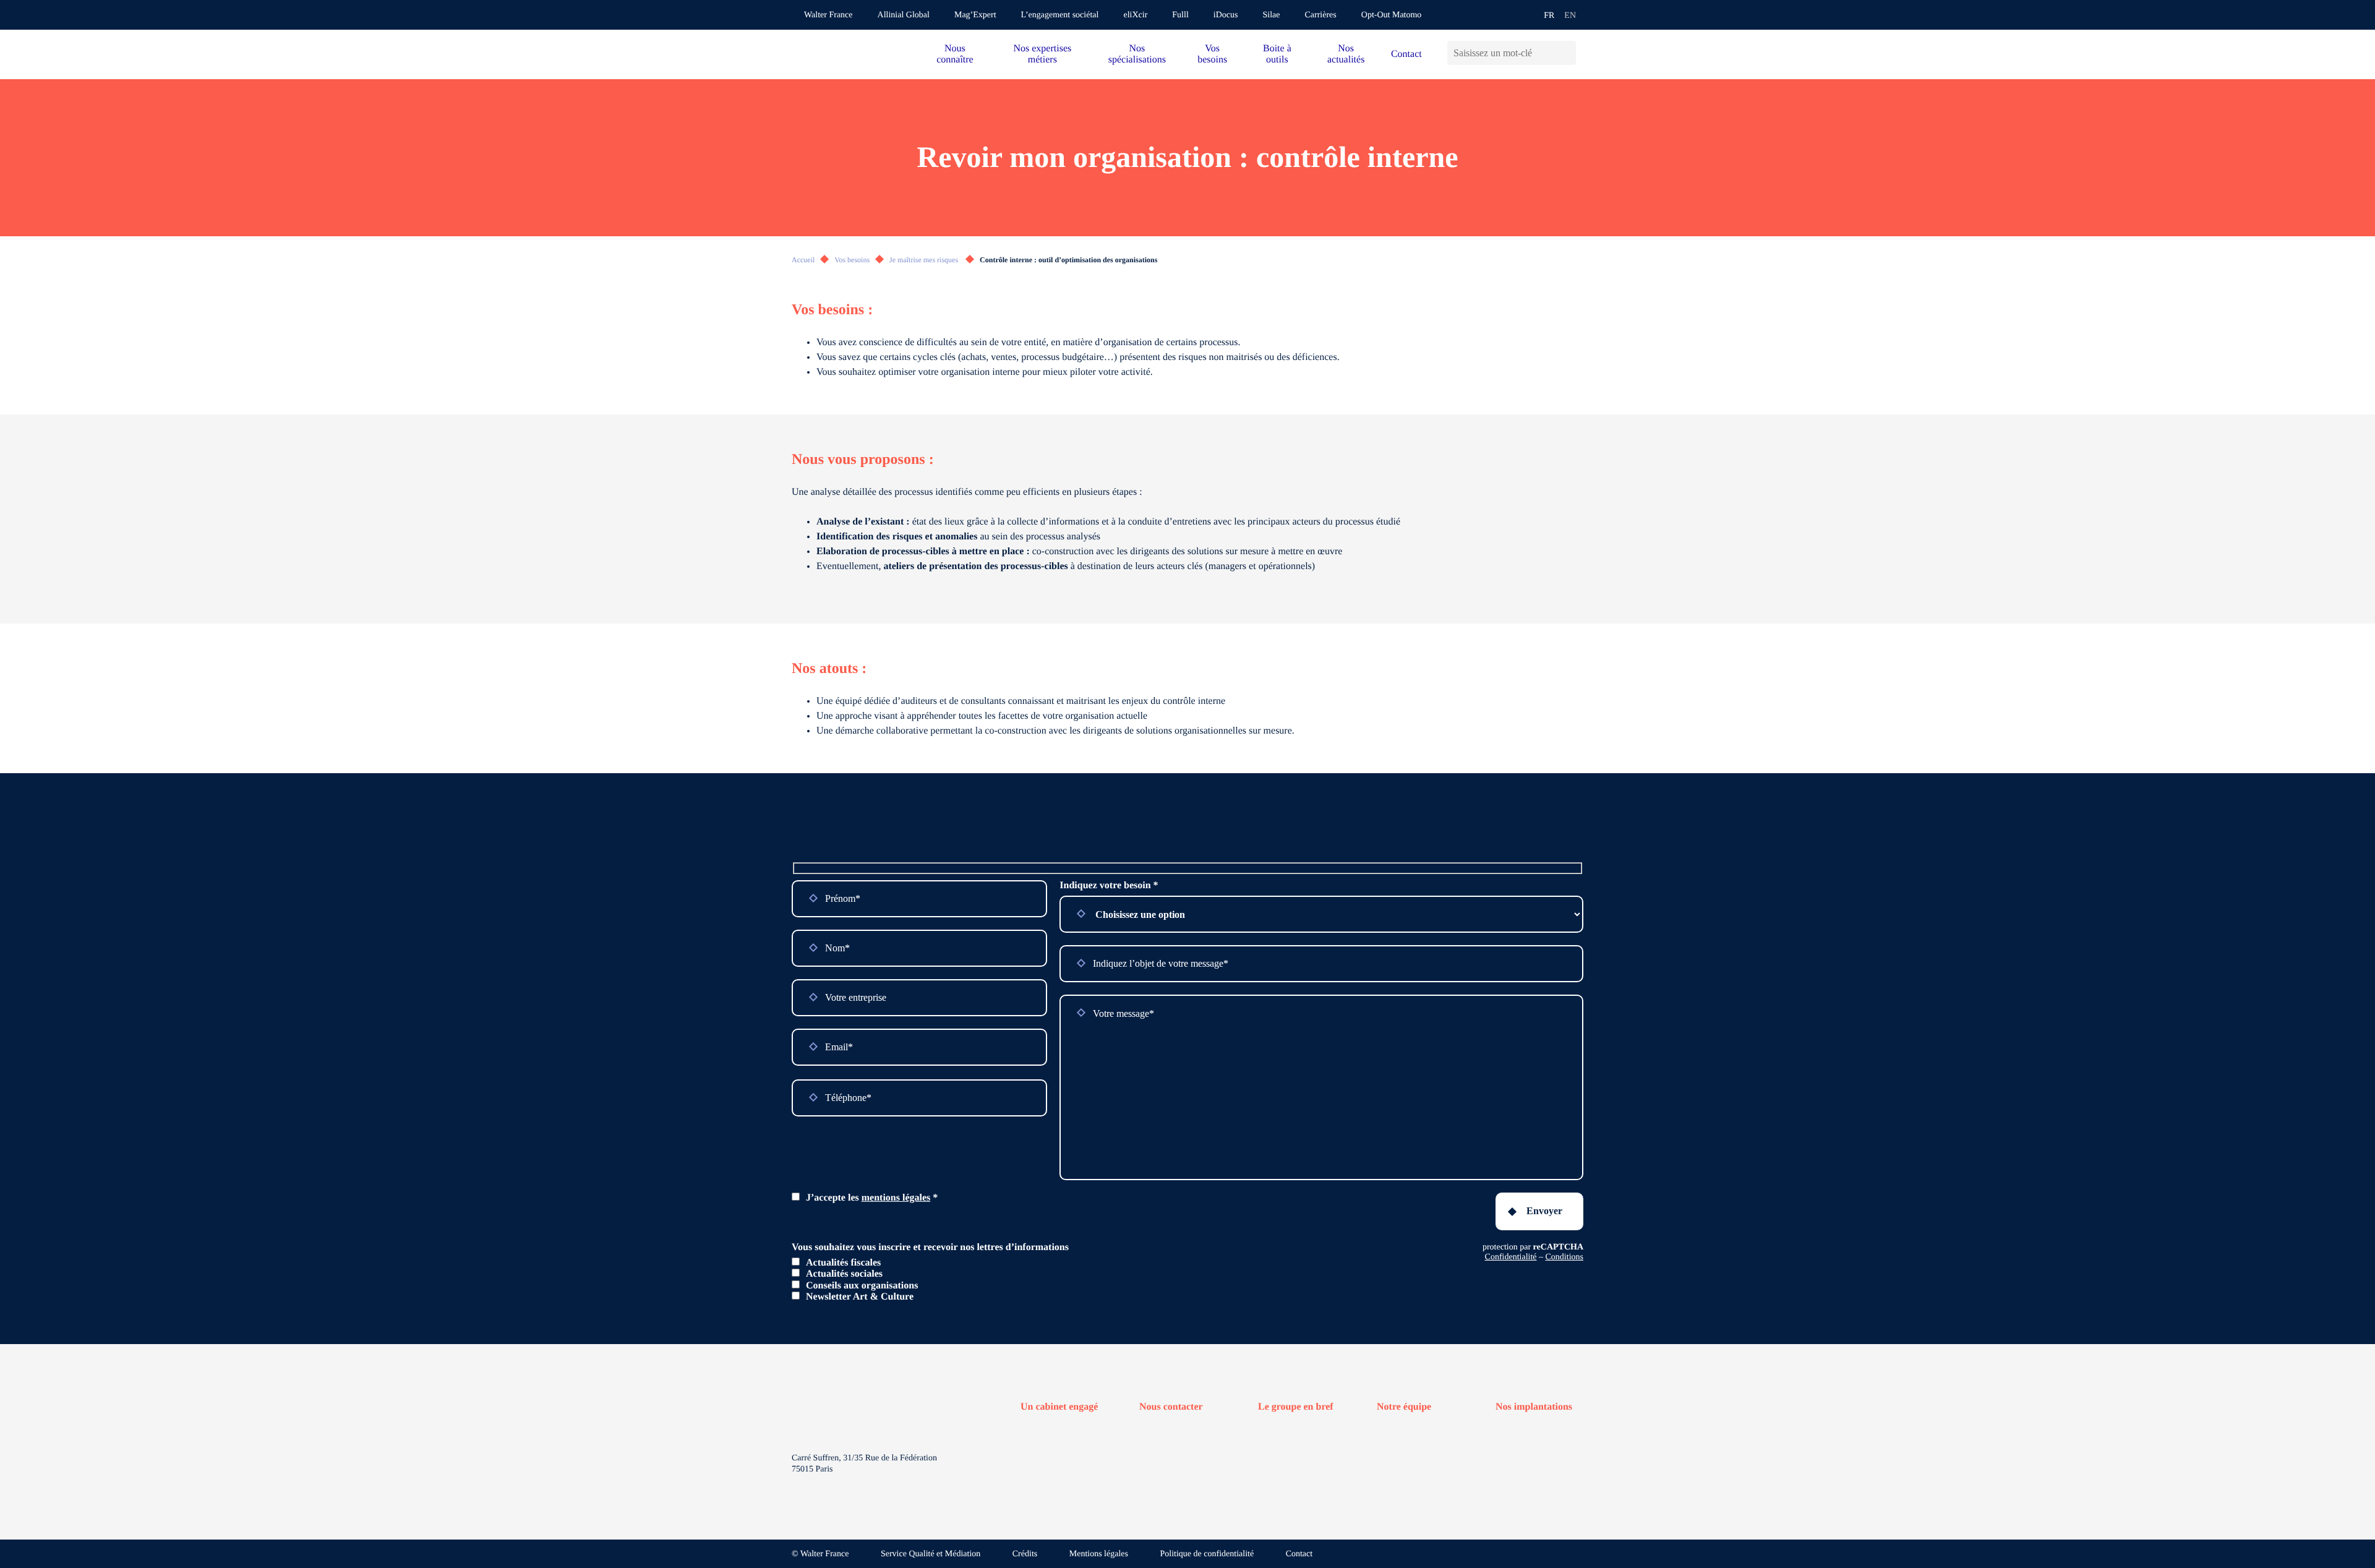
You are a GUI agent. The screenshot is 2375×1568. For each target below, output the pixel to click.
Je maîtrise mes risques (925, 260)
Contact (1406, 54)
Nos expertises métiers (1042, 54)
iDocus (1226, 15)
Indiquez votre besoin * (1109, 885)
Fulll (1180, 15)
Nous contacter (1171, 1407)
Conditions (1564, 1257)
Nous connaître (955, 54)
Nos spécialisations (1137, 54)
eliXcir (1135, 15)
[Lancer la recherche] (1566, 53)
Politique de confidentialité (1207, 1554)
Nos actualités (1346, 54)
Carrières (1320, 15)
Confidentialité (1511, 1257)
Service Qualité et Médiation (931, 1554)
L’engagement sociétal (1060, 15)
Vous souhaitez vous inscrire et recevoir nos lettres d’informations (930, 1247)
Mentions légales (1099, 1554)
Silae (1271, 15)
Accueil (803, 260)
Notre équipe (1404, 1407)
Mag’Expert (975, 15)
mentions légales (896, 1198)
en (1570, 16)
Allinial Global (904, 15)
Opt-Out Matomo (1392, 15)
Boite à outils (1277, 54)
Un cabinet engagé (1059, 1407)
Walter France (828, 15)
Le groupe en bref (1296, 1407)
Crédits (1025, 1554)
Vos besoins (1212, 54)
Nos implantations (1534, 1407)
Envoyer (1544, 1211)
